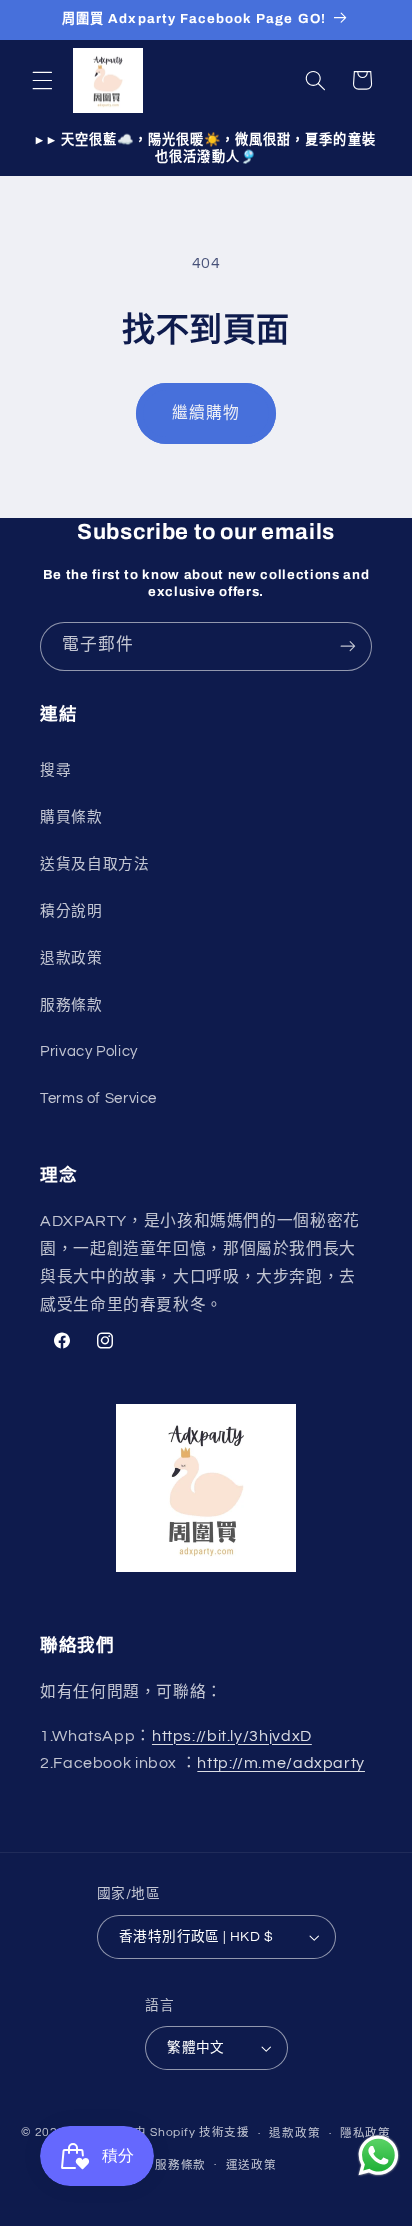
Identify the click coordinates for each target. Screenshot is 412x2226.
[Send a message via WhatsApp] (378, 2155)
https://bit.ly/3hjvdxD (232, 1736)
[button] (42, 80)
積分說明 (71, 911)
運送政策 (251, 2165)
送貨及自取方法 (94, 864)
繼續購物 (206, 413)
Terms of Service (98, 1098)
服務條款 (71, 1005)
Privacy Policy (89, 1051)
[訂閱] (348, 646)
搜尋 (55, 770)
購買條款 (71, 817)
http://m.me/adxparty (281, 1763)
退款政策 (71, 958)
